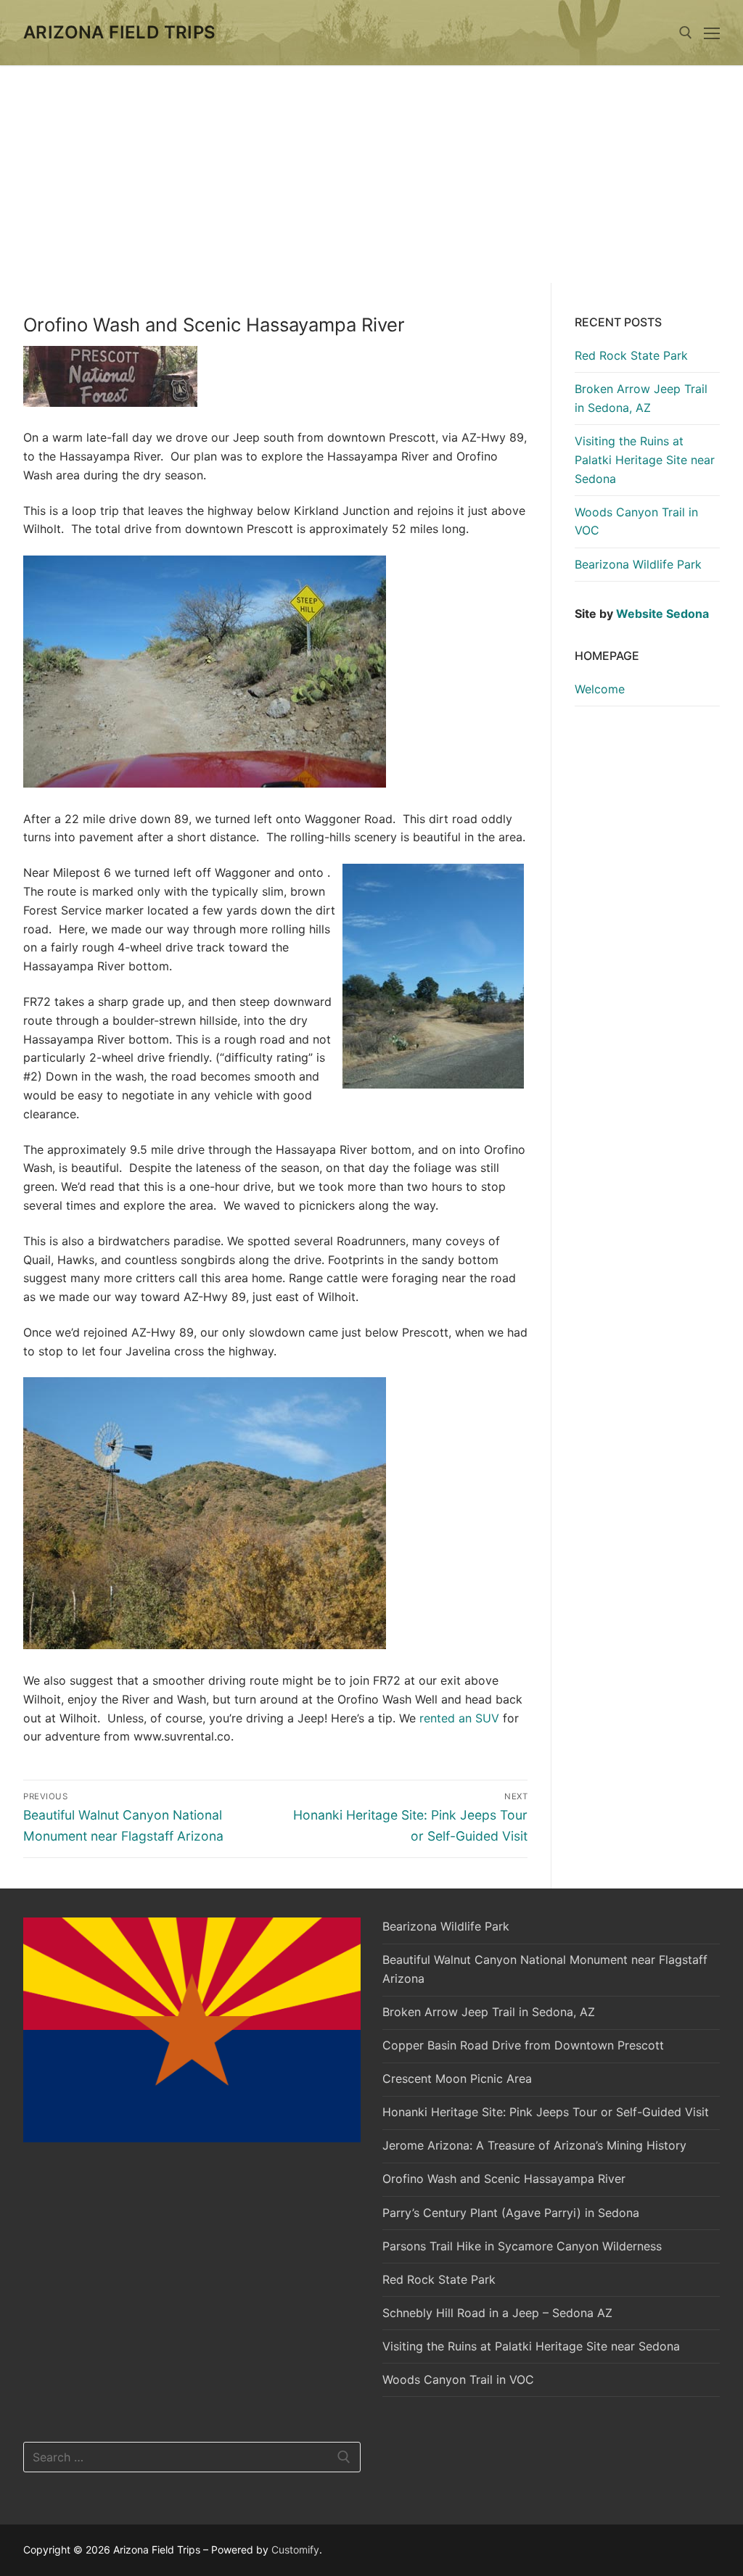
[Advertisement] (371, 174)
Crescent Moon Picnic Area (457, 2078)
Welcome (600, 689)
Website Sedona (662, 614)
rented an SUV (459, 1718)
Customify (295, 2550)
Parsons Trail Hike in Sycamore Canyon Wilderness (522, 2246)
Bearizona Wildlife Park (638, 564)
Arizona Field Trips (120, 32)
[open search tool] (686, 33)
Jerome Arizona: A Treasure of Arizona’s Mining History (534, 2145)
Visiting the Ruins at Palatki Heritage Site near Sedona (645, 460)
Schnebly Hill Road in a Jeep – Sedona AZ (497, 2313)
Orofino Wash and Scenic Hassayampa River (504, 2179)
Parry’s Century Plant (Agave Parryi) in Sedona (511, 2213)
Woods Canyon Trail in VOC (636, 521)
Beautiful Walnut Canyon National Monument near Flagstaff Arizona (545, 1969)
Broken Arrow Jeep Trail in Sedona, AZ (641, 398)
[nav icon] (712, 33)
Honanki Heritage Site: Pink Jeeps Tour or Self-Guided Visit (546, 2112)
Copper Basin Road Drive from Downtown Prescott (523, 2045)
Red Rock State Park (631, 355)
